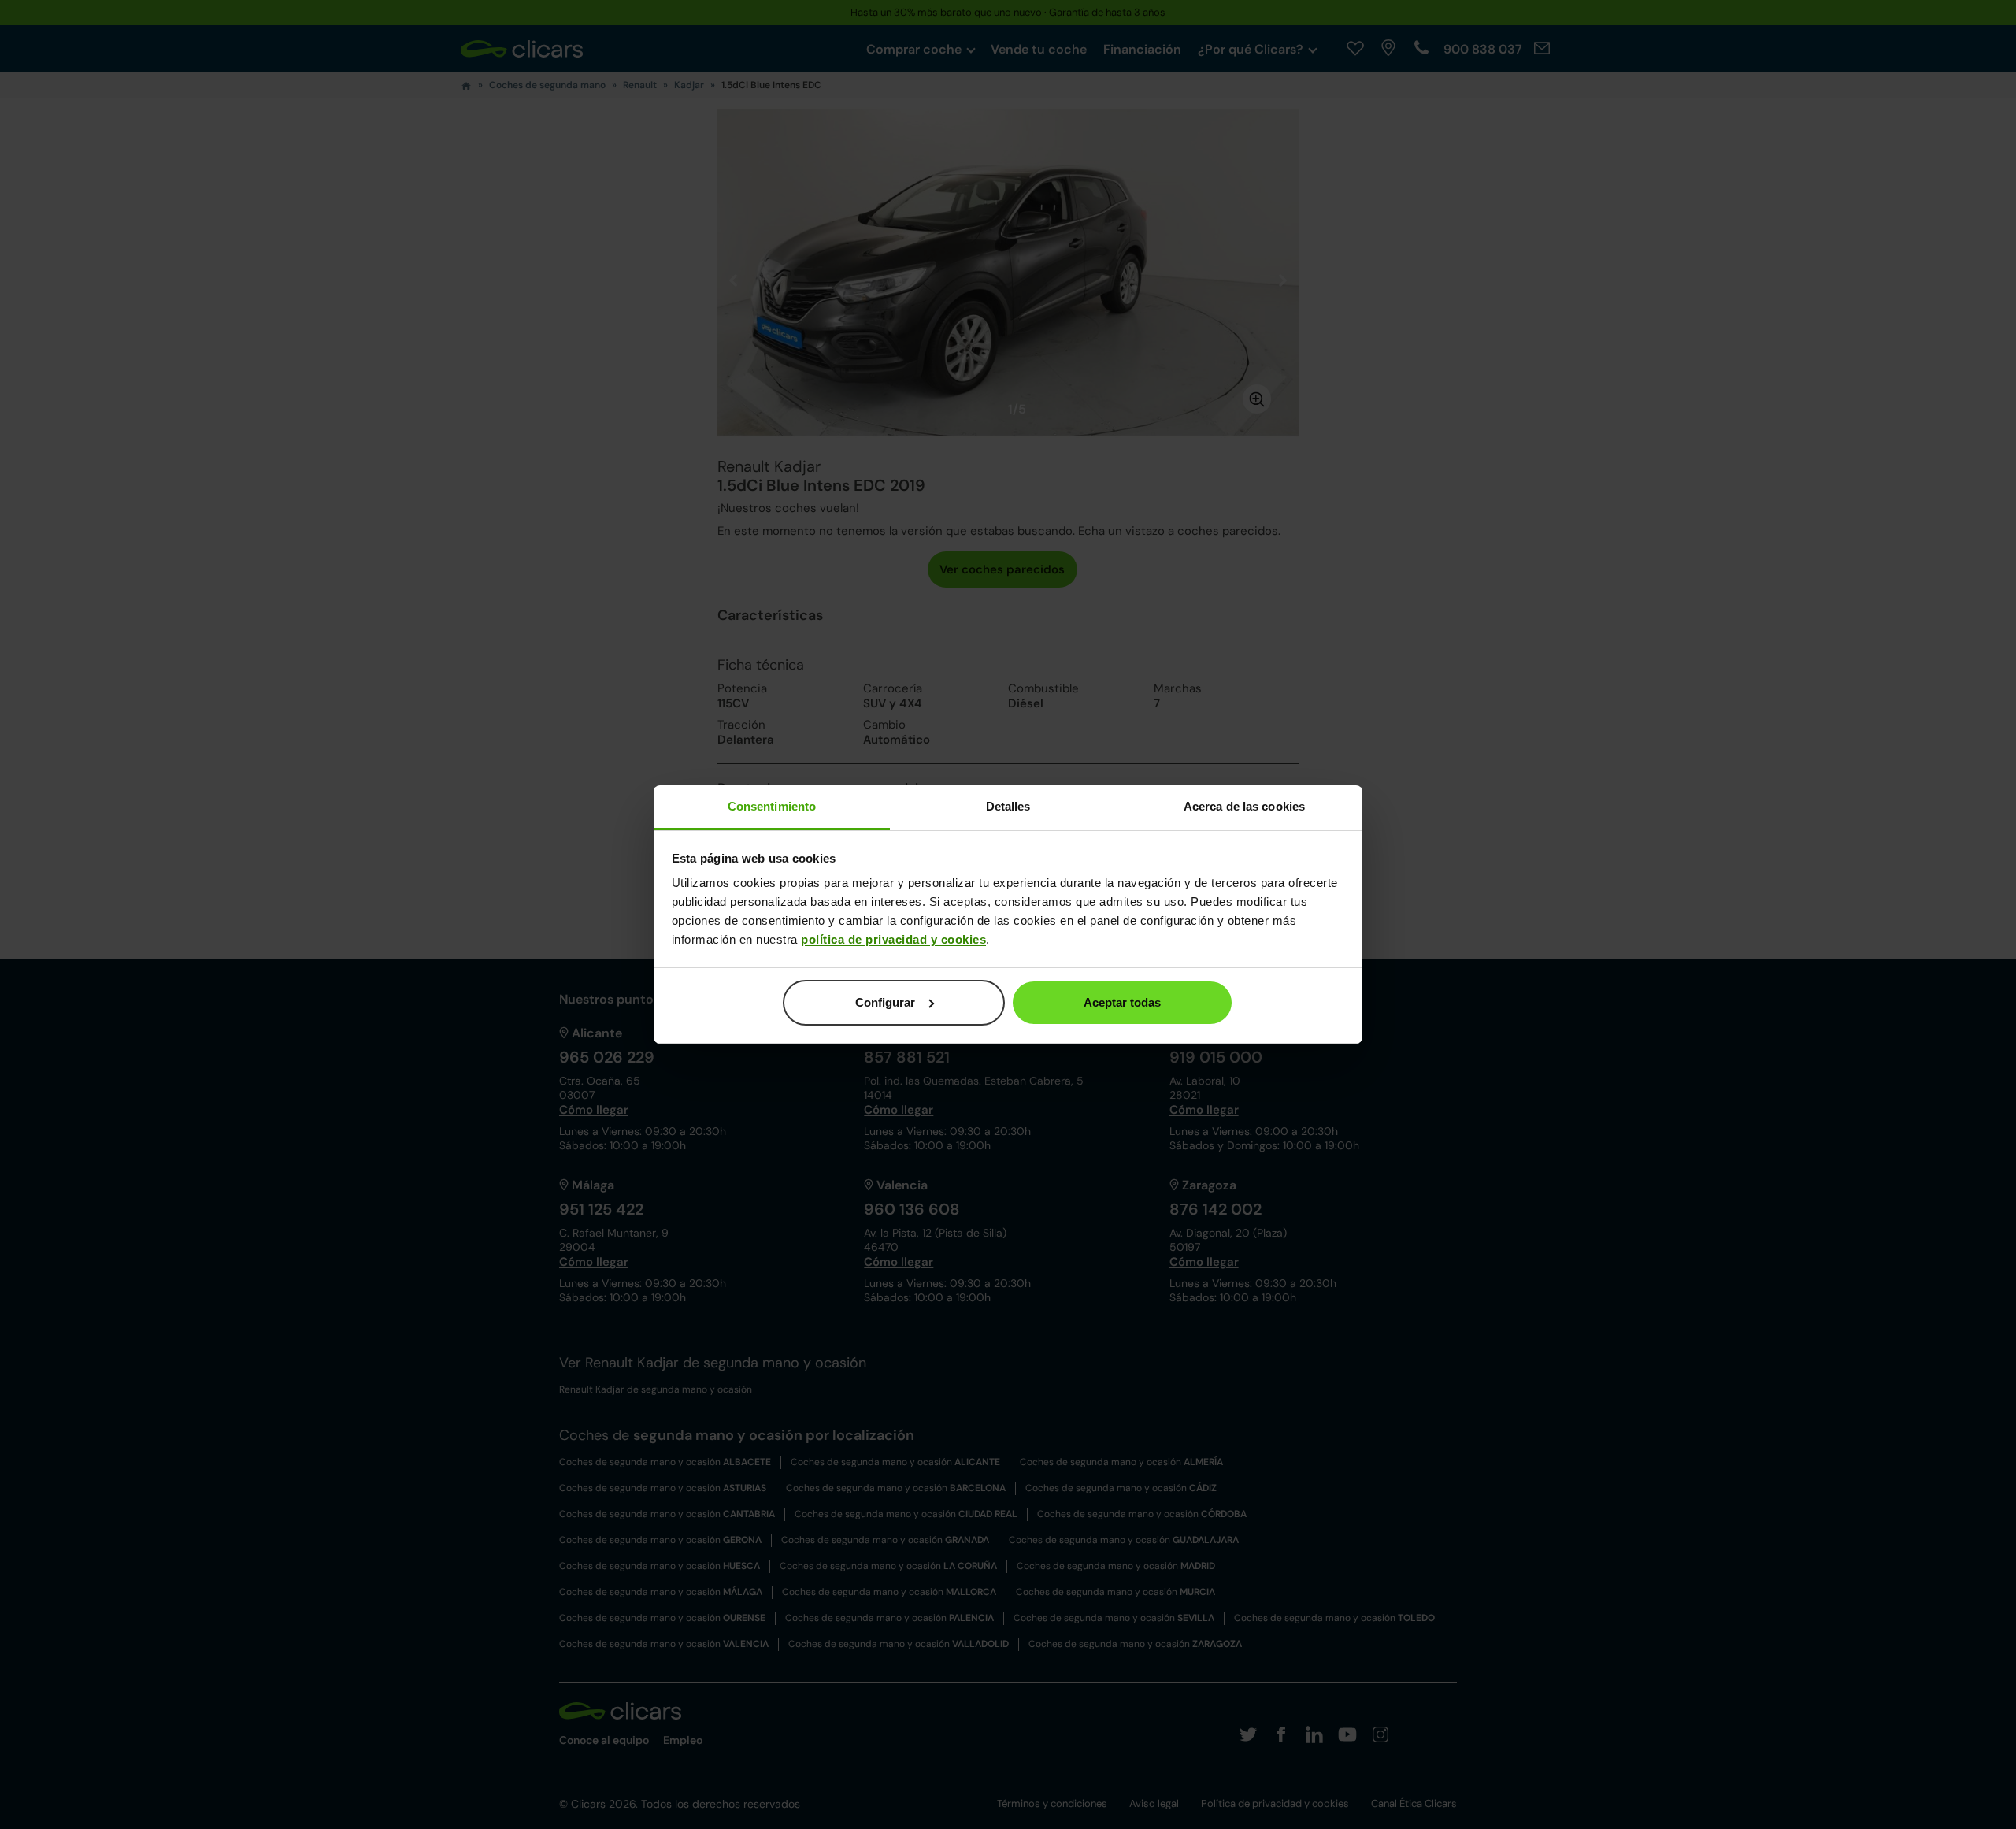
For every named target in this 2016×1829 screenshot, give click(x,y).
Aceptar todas (1122, 1002)
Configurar (885, 1002)
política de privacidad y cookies (893, 939)
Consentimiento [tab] (772, 806)
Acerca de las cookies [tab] (1244, 806)
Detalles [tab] (1008, 806)
